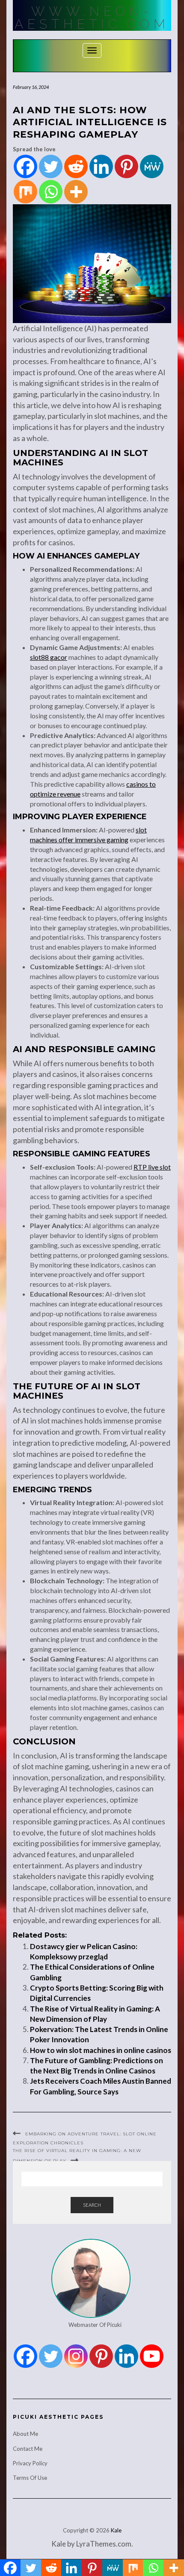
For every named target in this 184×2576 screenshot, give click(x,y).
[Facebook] (25, 166)
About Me (25, 2434)
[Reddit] (76, 166)
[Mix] (25, 192)
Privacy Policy (30, 2463)
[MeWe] (152, 166)
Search (92, 2205)
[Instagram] (76, 2356)
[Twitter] (51, 166)
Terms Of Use (30, 2478)
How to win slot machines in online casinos (101, 2050)
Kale (116, 2530)
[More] (76, 192)
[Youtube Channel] (152, 2356)
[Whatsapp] (51, 192)
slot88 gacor (49, 657)
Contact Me (28, 2449)
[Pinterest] (126, 166)
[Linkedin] (101, 166)
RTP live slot (152, 1167)
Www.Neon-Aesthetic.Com (92, 18)
